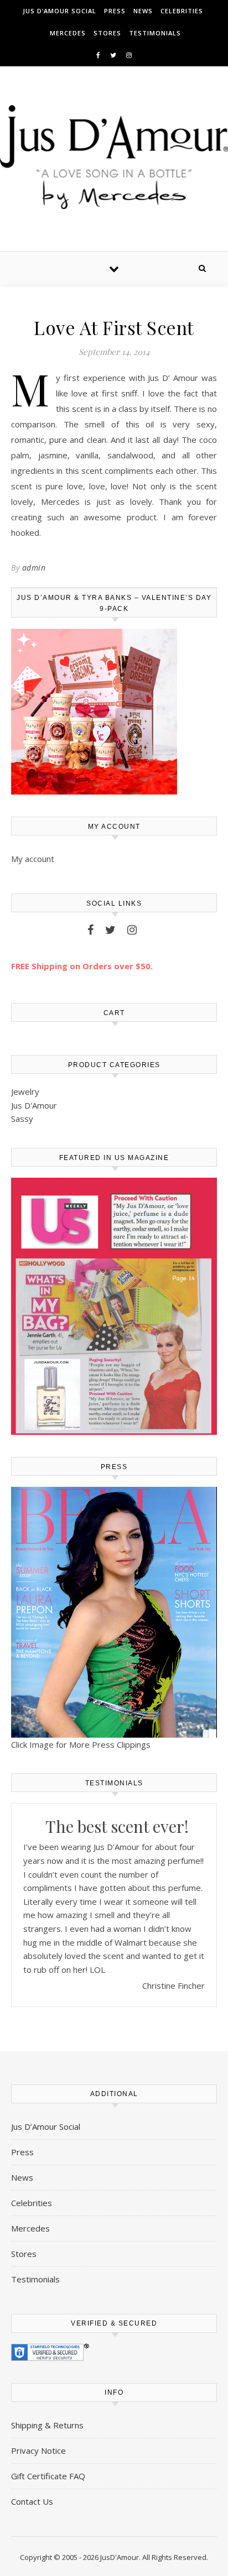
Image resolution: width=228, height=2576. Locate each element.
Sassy (22, 1119)
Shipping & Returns (47, 2425)
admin (34, 568)
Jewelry (25, 1091)
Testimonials (155, 33)
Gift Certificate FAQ (48, 2476)
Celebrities (182, 11)
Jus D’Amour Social (59, 11)
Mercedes (68, 33)
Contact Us (32, 2501)
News (143, 11)
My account (33, 859)
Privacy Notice (38, 2450)
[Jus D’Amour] (114, 157)
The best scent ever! (117, 1826)
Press (115, 11)
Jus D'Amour (34, 1105)
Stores (107, 33)
